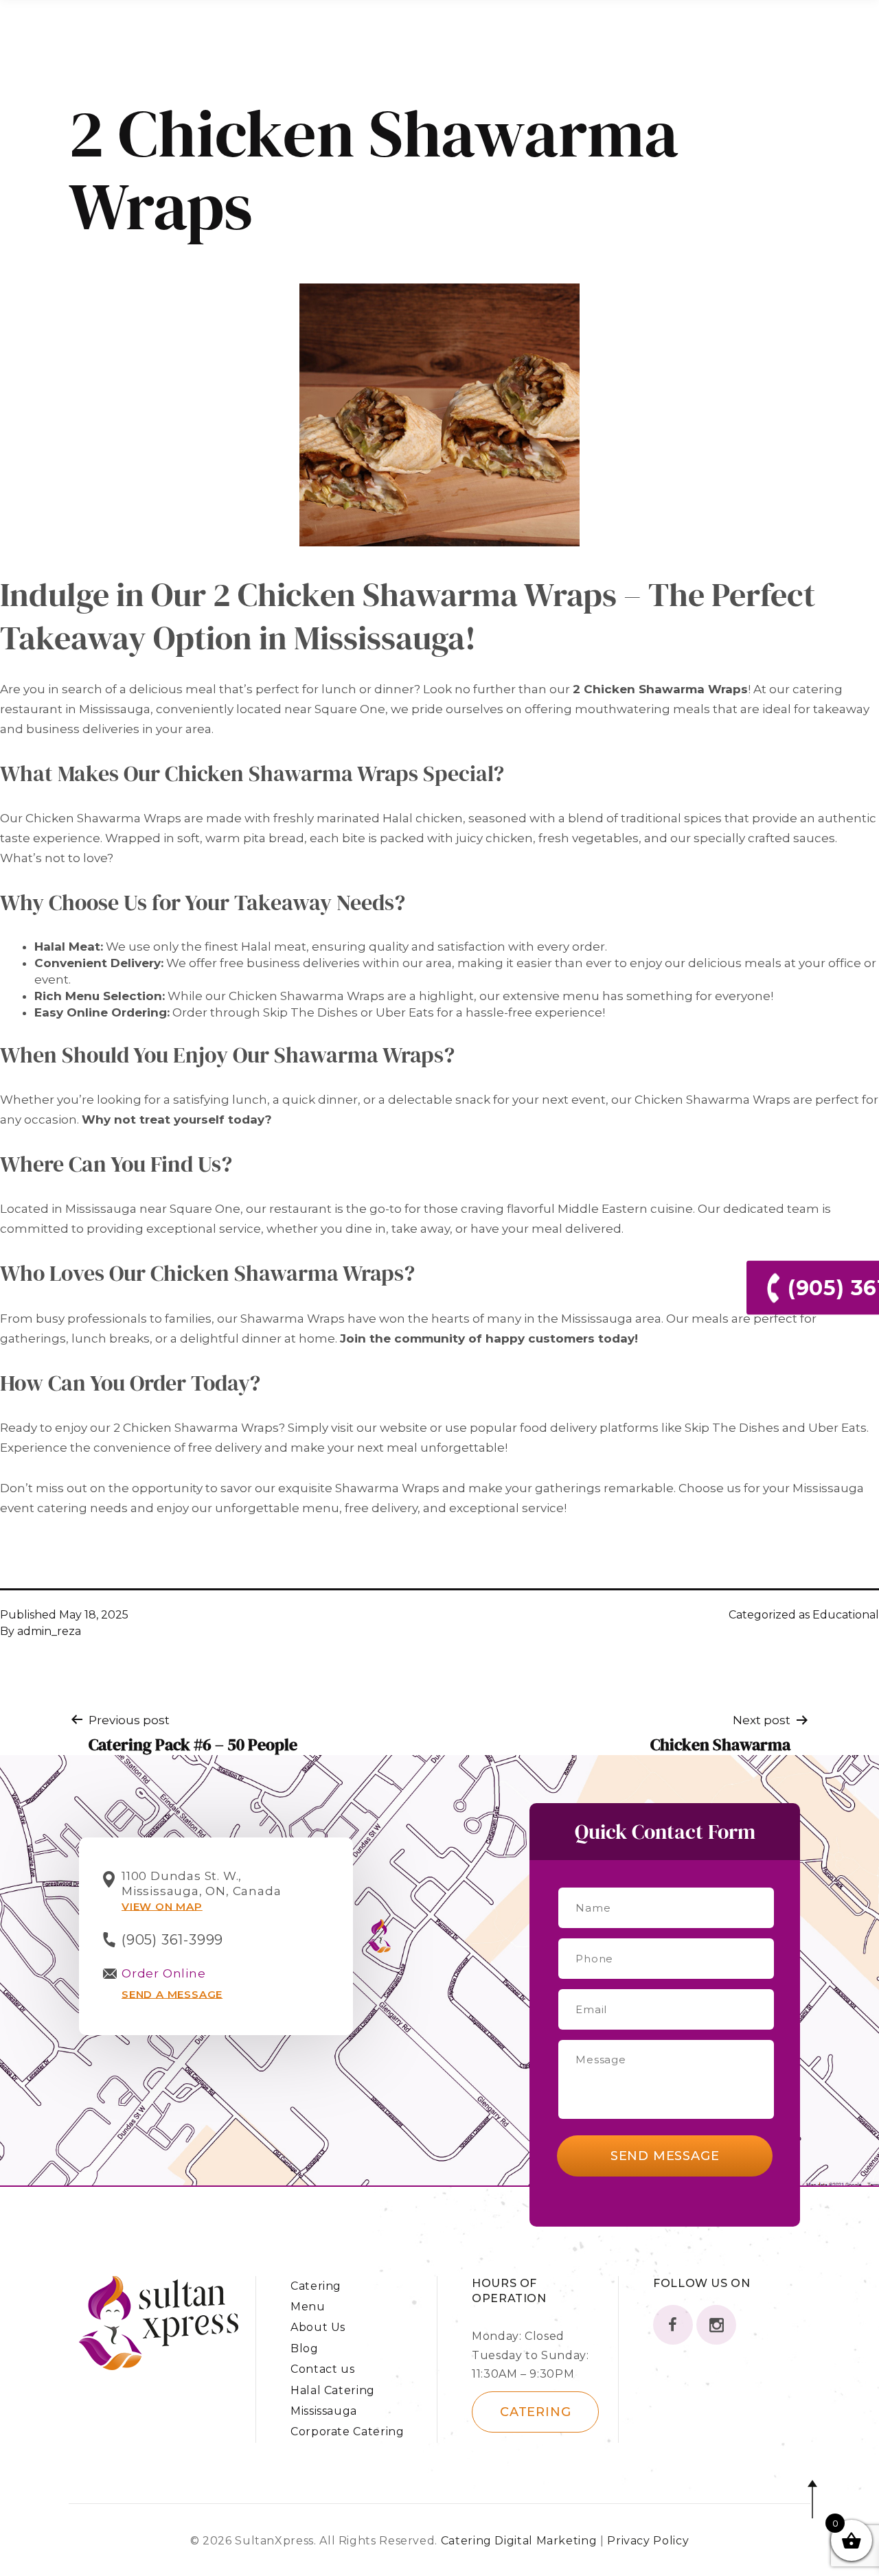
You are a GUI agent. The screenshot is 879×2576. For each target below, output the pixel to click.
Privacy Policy (648, 2541)
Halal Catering (333, 2390)
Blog (305, 2348)
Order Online (164, 1973)
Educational (846, 1615)
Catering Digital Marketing (521, 2541)
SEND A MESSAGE (172, 1994)
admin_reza (49, 1631)
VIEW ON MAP (162, 1906)
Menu (308, 2307)
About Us (318, 2327)
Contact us (322, 2369)
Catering (316, 2286)
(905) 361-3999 (172, 1940)
